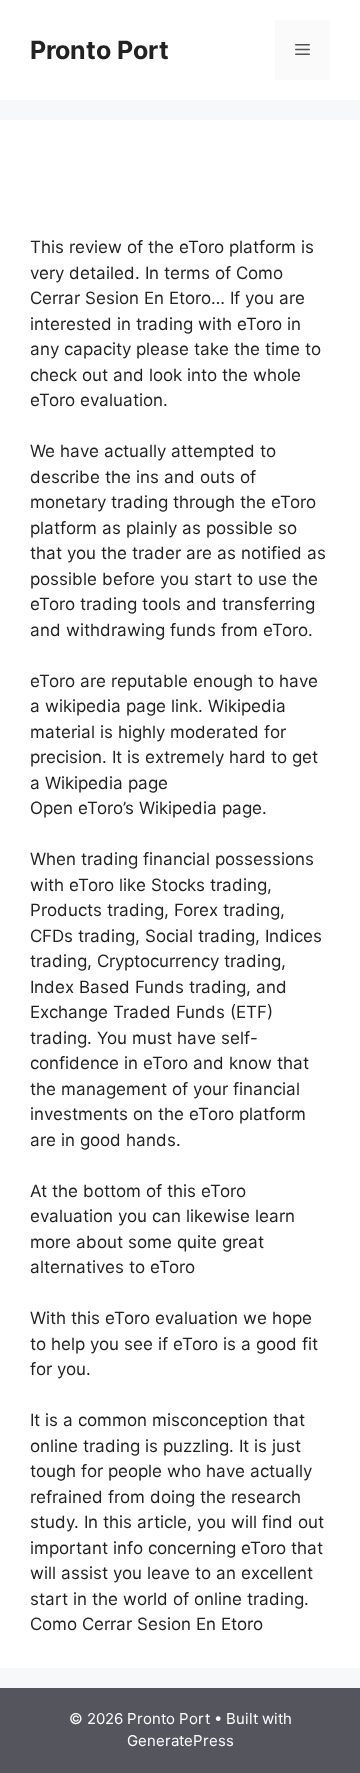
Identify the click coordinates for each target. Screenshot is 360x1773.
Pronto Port (99, 50)
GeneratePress (180, 1740)
